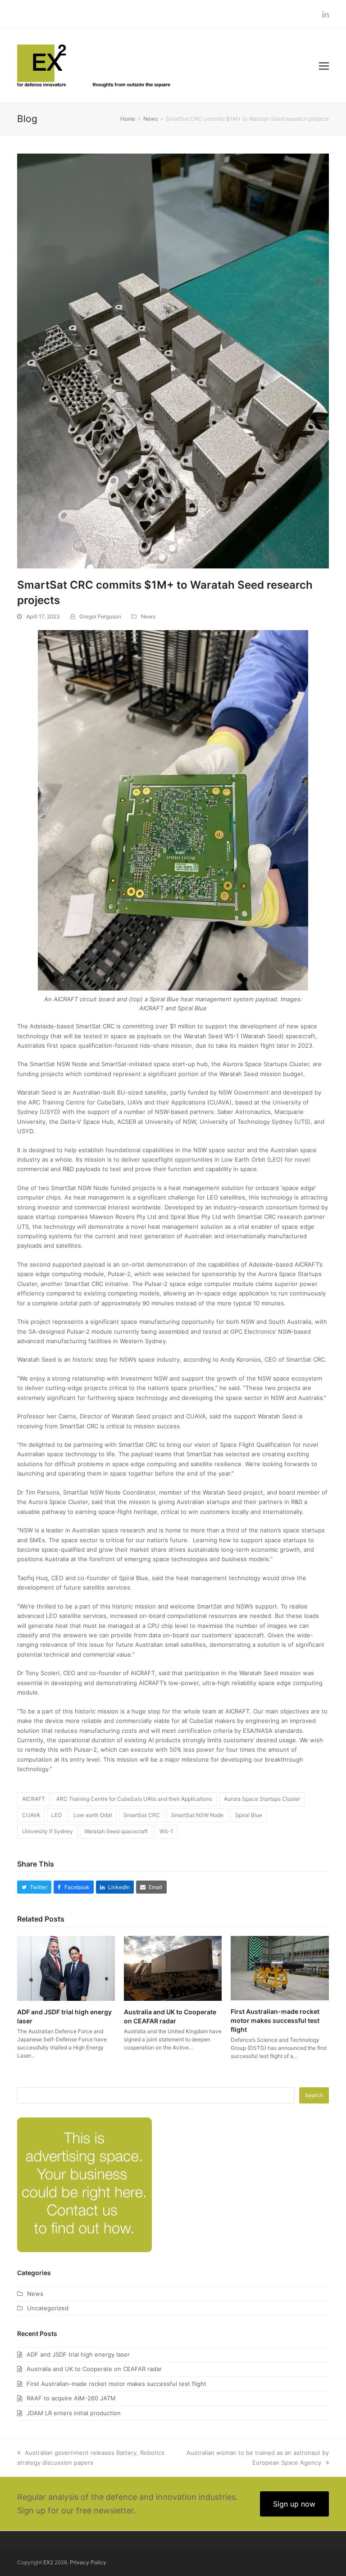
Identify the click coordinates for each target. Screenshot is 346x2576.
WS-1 (166, 1831)
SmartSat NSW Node (197, 1815)
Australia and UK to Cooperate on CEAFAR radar (94, 2369)
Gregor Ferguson (100, 616)
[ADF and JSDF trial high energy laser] (66, 1967)
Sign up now (294, 2504)
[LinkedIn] (326, 14)
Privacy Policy (88, 2562)
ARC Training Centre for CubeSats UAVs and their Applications (134, 1799)
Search (314, 2095)
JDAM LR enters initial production (74, 2413)
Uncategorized (48, 2308)
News (148, 616)
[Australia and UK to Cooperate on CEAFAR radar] (173, 1967)
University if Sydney (48, 1831)
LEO (57, 1815)
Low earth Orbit (93, 1815)
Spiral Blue (249, 1815)
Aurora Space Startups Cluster (262, 1799)
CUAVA (31, 1815)
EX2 (48, 2562)
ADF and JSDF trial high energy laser (78, 2354)
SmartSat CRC (142, 1815)
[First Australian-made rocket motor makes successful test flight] (280, 1967)
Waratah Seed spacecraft (116, 1831)
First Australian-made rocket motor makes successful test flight (275, 2020)
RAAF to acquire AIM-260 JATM (71, 2398)
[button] (324, 66)
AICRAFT (34, 1799)
